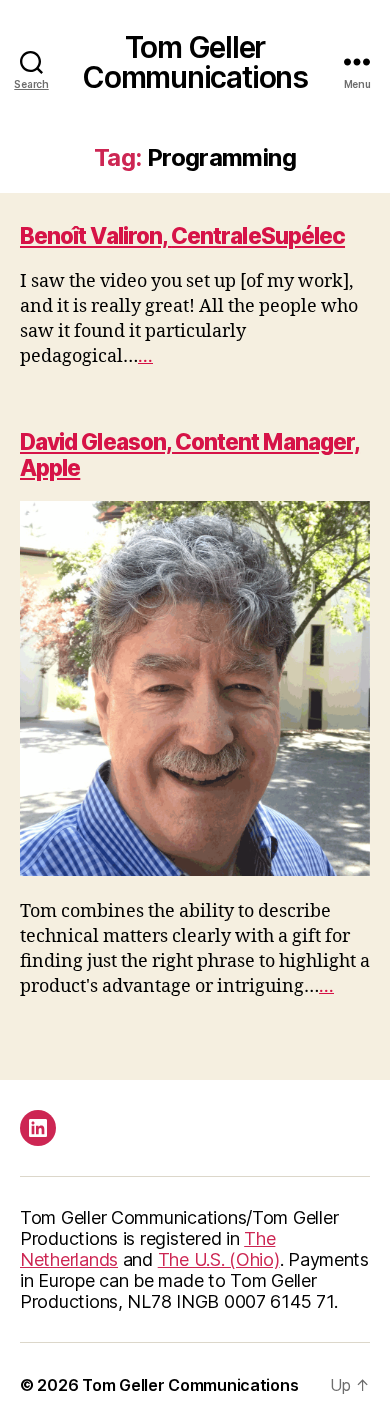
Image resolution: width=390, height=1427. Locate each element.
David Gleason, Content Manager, (190, 441)
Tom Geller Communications (195, 62)
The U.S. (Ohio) (219, 1259)
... (145, 356)
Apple (50, 467)
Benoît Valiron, (95, 235)
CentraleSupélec (258, 235)
